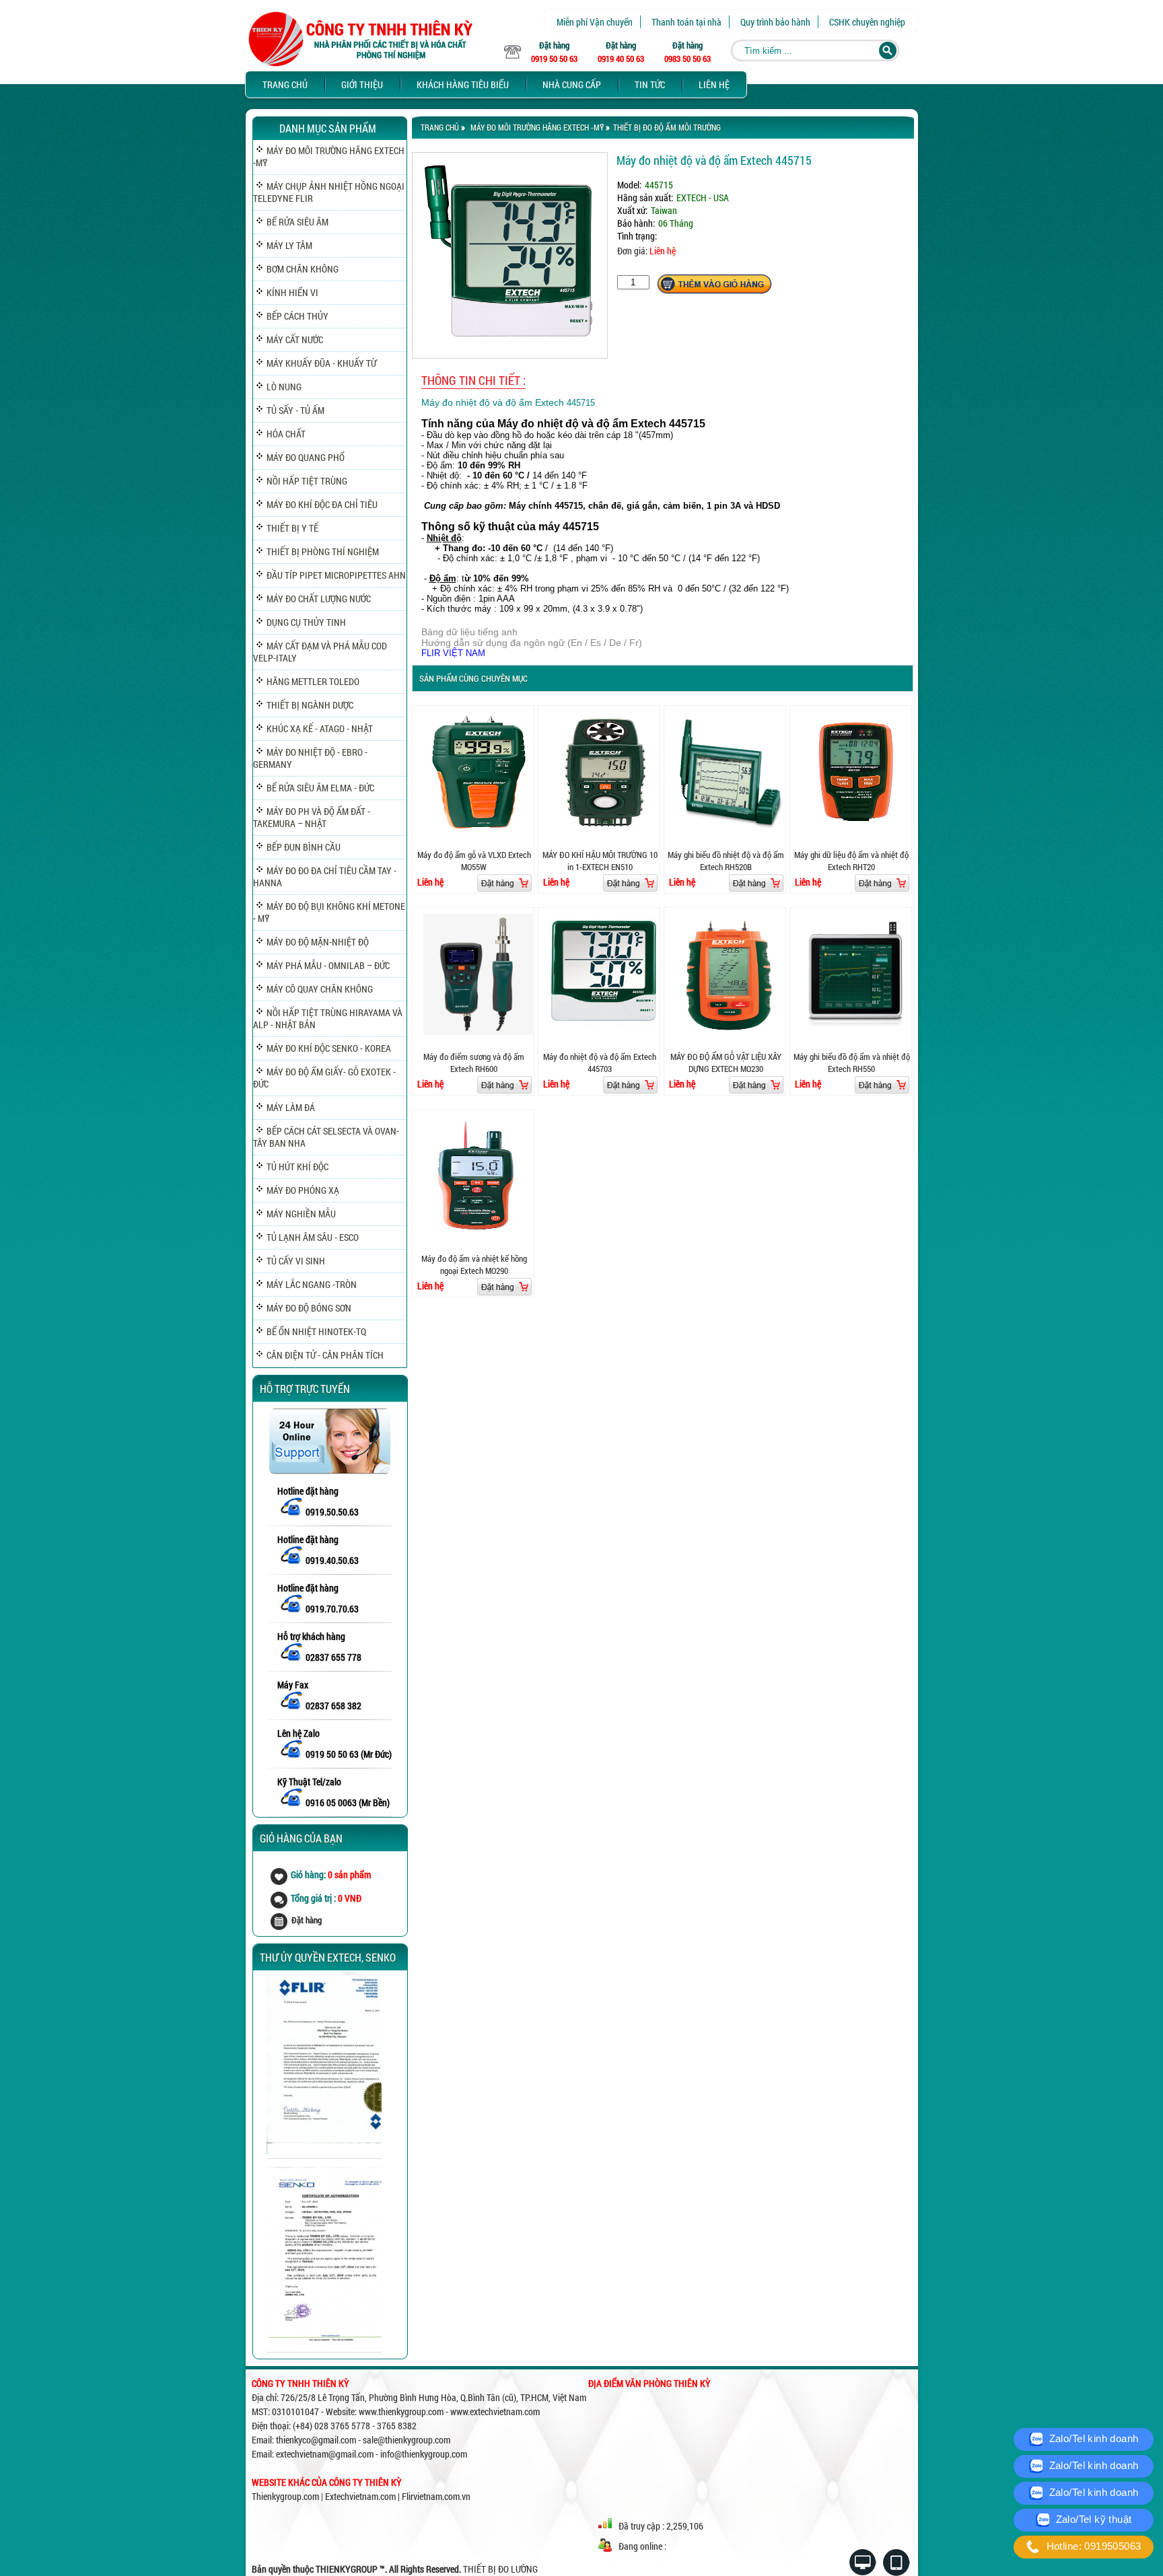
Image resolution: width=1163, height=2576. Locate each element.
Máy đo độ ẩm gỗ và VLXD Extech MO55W (474, 861)
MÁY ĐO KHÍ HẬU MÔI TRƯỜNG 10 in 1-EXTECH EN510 (600, 861)
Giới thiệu (362, 84)
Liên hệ (714, 84)
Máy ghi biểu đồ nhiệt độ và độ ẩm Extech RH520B (726, 861)
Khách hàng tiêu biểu (463, 84)
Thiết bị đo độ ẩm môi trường (667, 127)
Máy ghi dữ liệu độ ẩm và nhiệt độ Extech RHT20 (851, 861)
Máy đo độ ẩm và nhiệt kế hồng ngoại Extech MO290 (474, 1264)
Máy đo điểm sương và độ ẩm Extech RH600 (474, 1063)
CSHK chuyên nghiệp (867, 22)
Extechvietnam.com (360, 2496)
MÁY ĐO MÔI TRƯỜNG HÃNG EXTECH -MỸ (537, 127)
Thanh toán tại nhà (686, 22)
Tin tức (650, 84)
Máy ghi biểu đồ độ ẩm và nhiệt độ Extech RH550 (852, 1063)
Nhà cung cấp (572, 84)
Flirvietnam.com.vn (436, 2496)
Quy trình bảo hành (775, 22)
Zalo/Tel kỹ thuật (1092, 2519)
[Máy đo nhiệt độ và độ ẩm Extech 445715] (510, 355)
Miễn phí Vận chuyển (595, 22)
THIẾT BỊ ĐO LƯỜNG (500, 2569)
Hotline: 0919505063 (1092, 2546)
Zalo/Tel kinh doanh (1092, 2438)
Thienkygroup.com (285, 2496)
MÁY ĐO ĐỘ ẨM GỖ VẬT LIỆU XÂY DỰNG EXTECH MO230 (726, 1063)
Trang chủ (285, 84)
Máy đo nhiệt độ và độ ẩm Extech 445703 (600, 1063)
